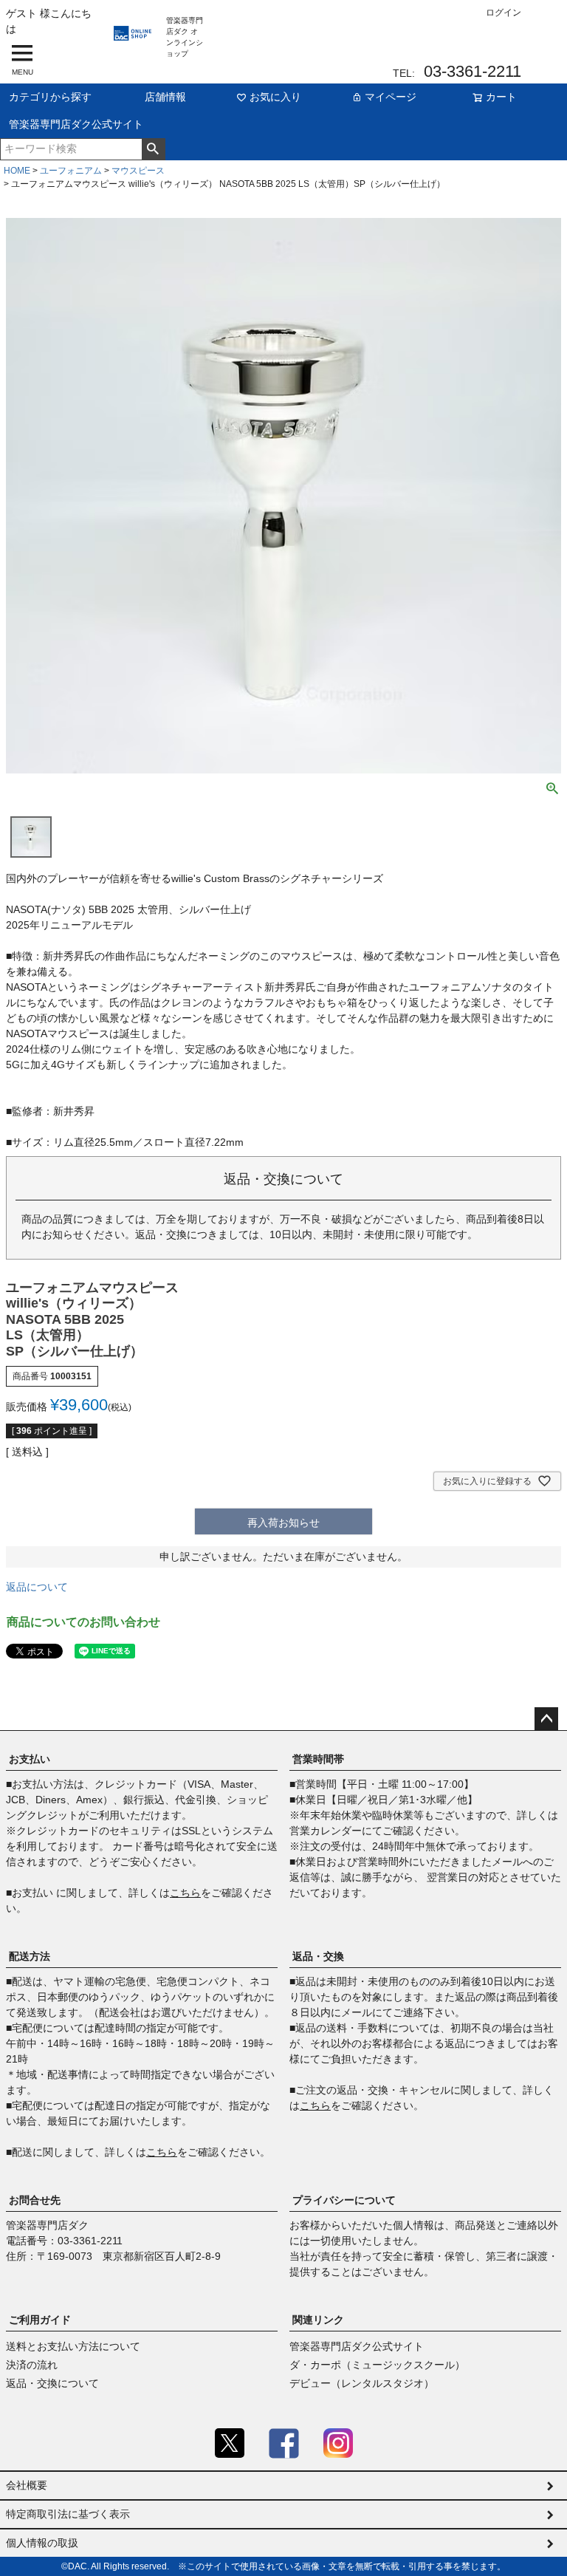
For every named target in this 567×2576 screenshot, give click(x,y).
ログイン (504, 13)
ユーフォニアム (71, 171)
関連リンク (318, 2320)
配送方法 (30, 1956)
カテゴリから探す (50, 97)
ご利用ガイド (40, 2320)
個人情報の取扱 (42, 2543)
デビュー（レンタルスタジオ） (362, 2383)
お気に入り (275, 97)
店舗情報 (165, 97)
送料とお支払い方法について (73, 2346)
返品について (37, 1587)
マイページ (391, 97)
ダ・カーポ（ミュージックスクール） (377, 2365)
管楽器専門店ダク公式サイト (76, 124)
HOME (17, 171)
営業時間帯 (318, 1759)
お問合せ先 (35, 2200)
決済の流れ (32, 2365)
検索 (153, 149)
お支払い (30, 1759)
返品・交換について (52, 2383)
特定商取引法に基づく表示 (68, 2514)
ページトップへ (546, 1719)
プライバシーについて (344, 2200)
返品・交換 (318, 1956)
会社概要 (27, 2485)
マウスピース (138, 171)
